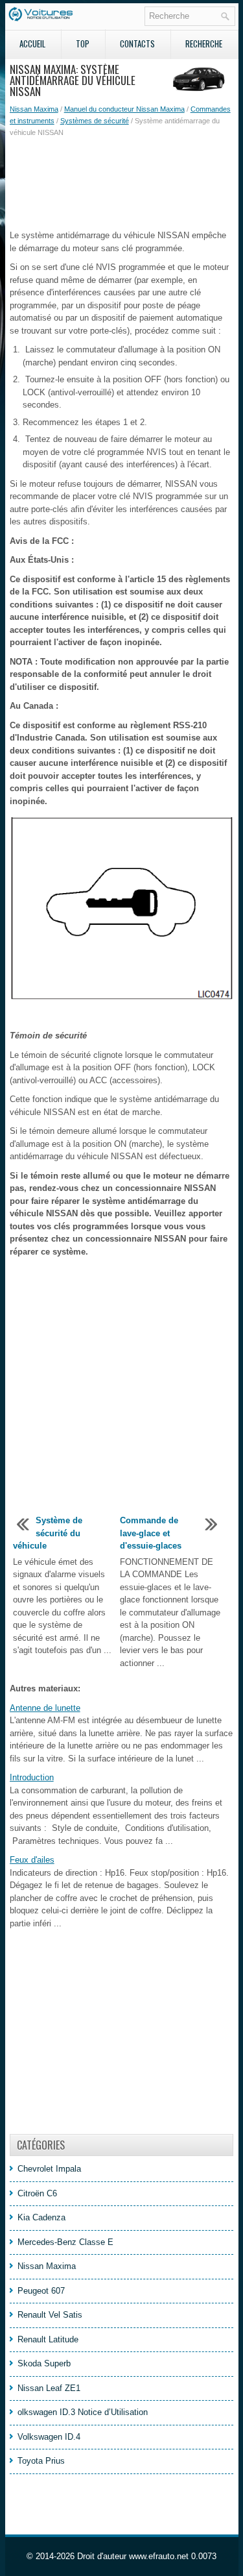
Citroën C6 (37, 2193)
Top (83, 43)
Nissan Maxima (34, 109)
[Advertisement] (122, 184)
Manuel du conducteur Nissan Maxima (124, 109)
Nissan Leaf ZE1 (49, 2388)
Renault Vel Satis (50, 2315)
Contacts (137, 43)
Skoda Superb (44, 2363)
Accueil (32, 43)
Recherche (204, 43)
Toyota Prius (41, 2461)
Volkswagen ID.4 (49, 2437)
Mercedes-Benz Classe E (65, 2242)
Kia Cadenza (41, 2217)
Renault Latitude (48, 2339)
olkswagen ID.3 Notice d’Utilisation (83, 2412)
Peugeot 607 (41, 2291)
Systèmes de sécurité (95, 121)
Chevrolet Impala (49, 2169)
